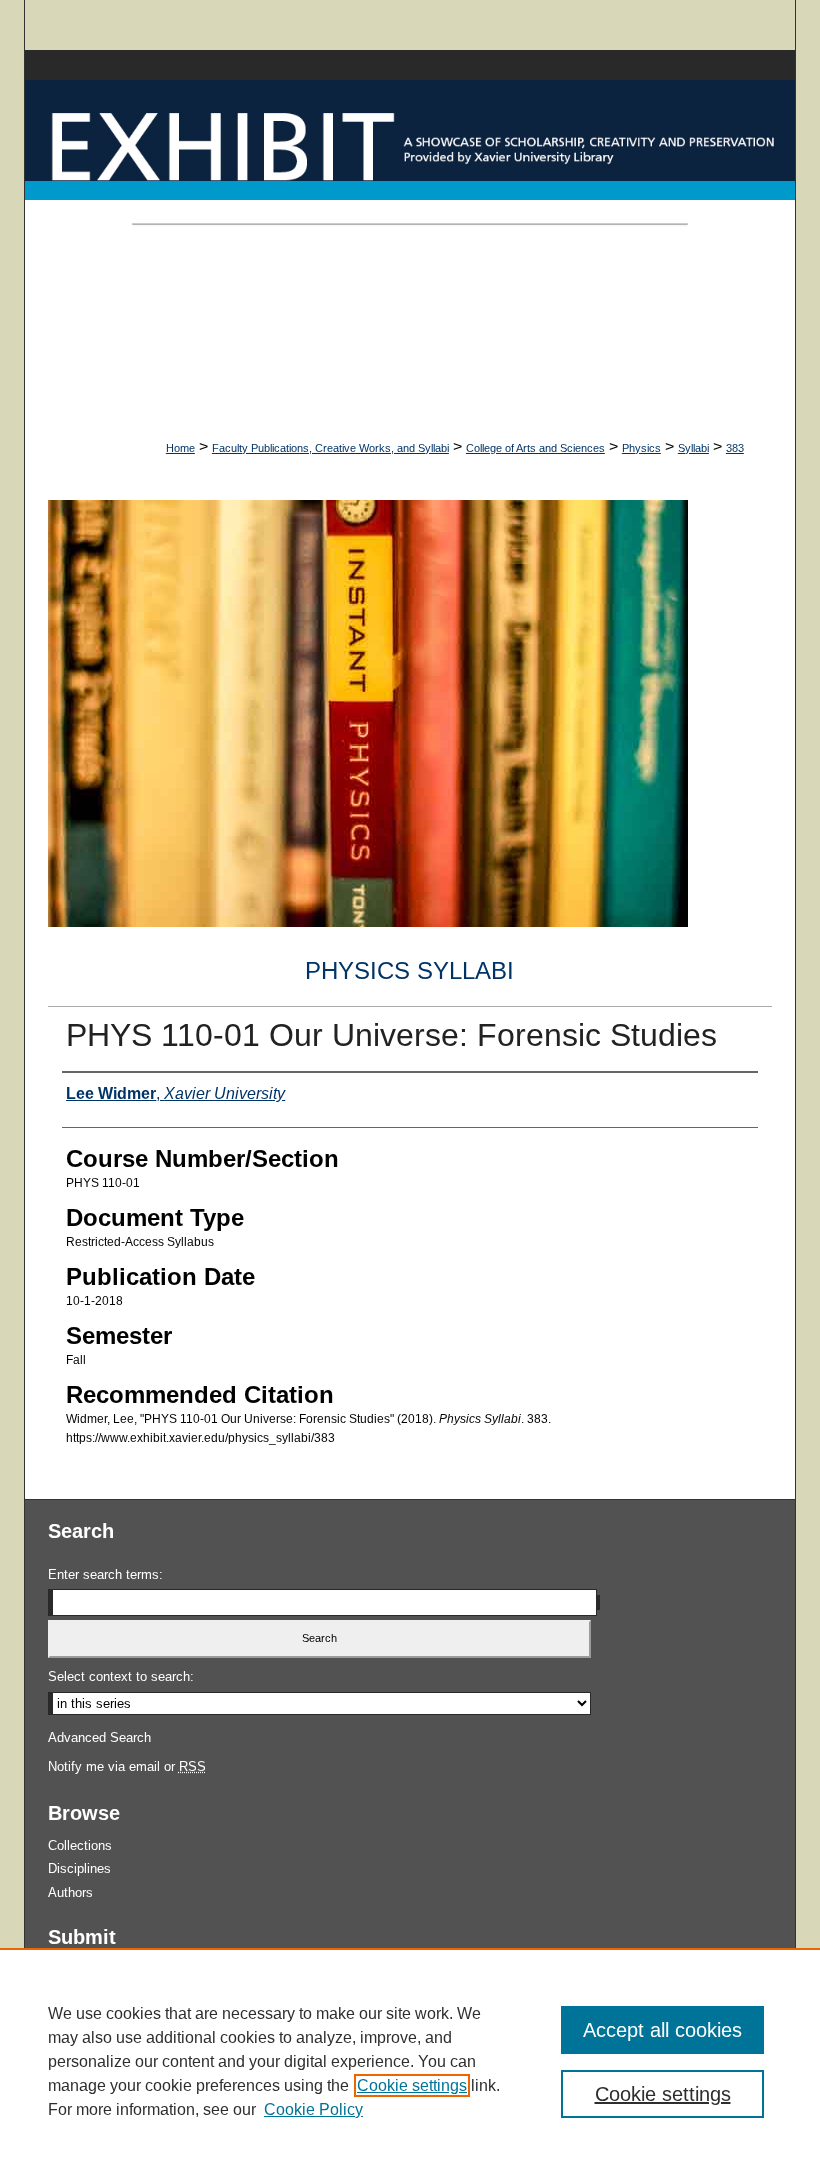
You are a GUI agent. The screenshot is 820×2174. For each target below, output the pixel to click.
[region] (410, 2061)
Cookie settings (412, 2085)
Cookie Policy (313, 2109)
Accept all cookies (662, 2030)
